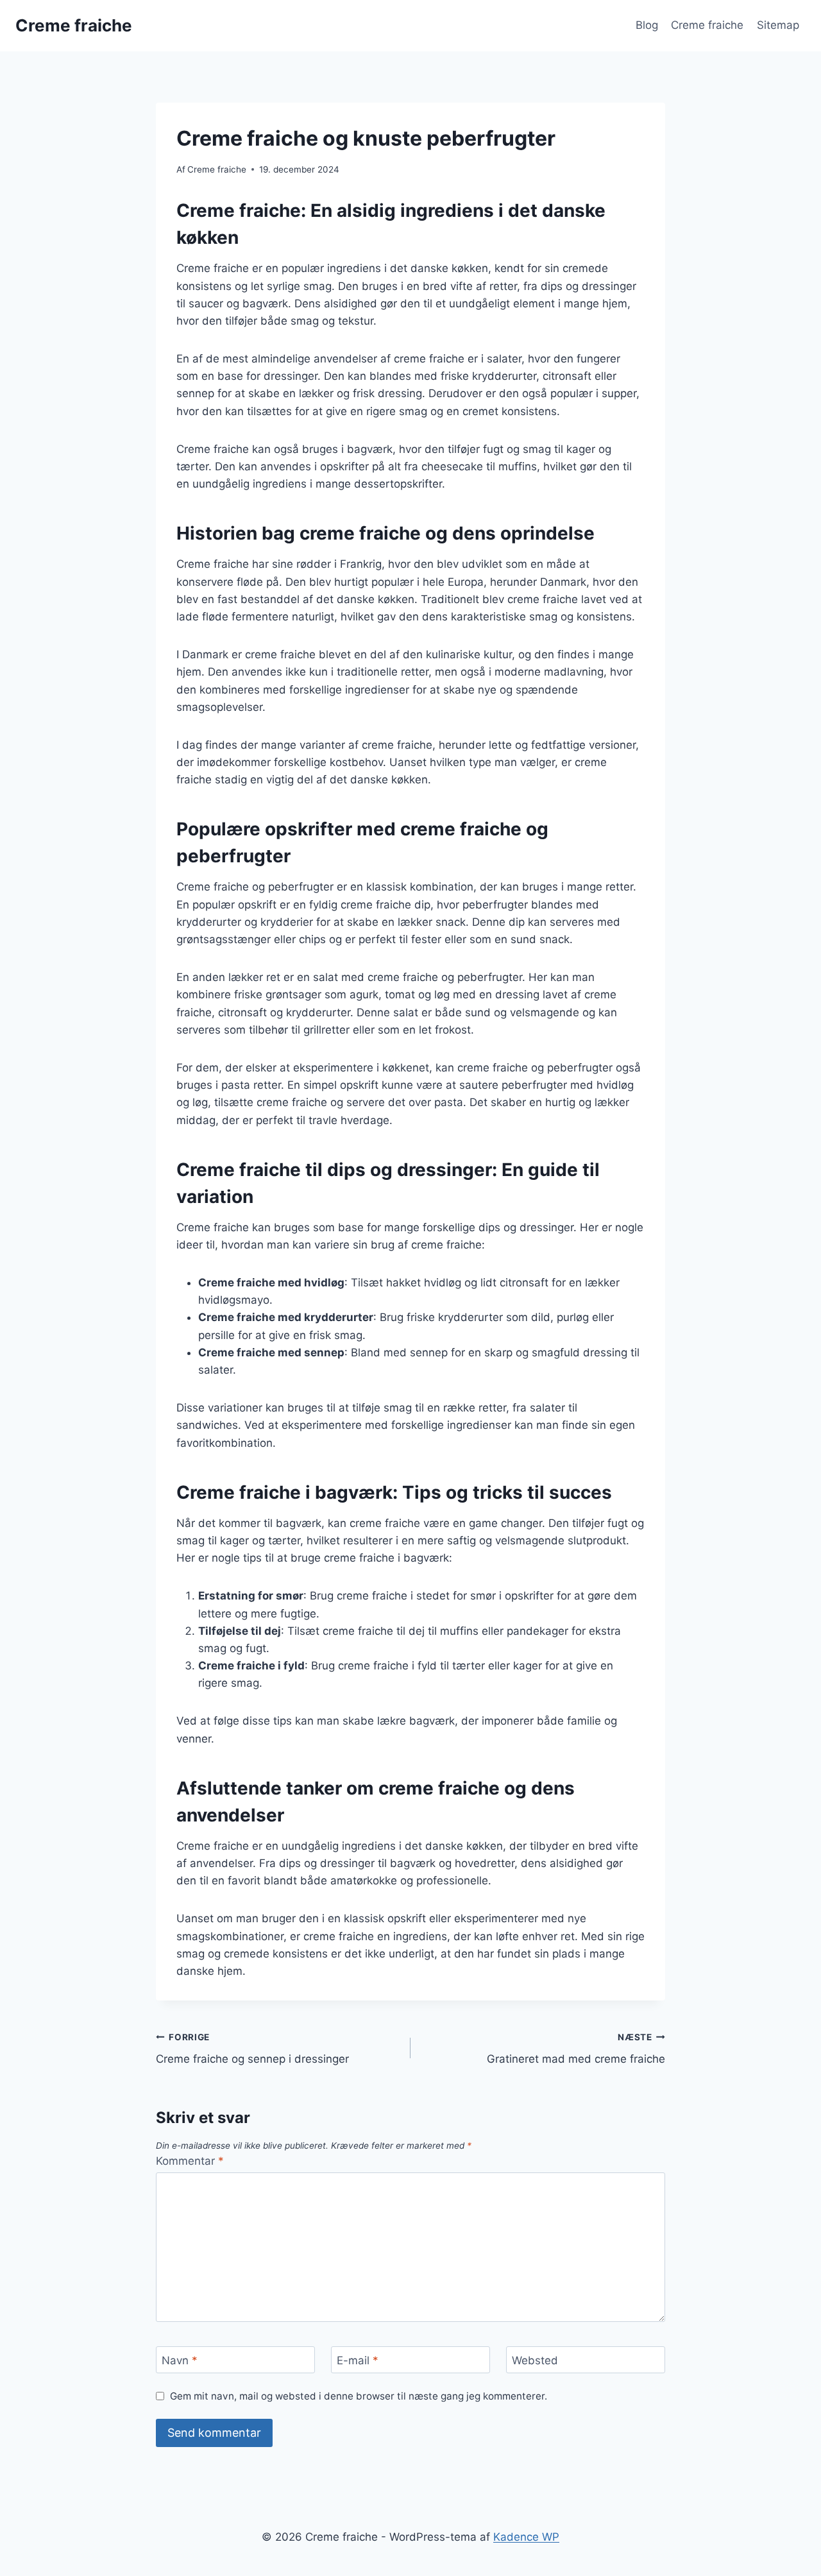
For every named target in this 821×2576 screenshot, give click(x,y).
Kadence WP (526, 2537)
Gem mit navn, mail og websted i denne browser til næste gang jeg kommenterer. (359, 2396)
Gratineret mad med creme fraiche (576, 2049)
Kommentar (190, 2161)
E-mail (358, 2360)
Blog (647, 25)
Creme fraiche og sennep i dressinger (252, 2049)
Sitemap (778, 25)
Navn (180, 2360)
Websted (535, 2360)
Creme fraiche (707, 25)
